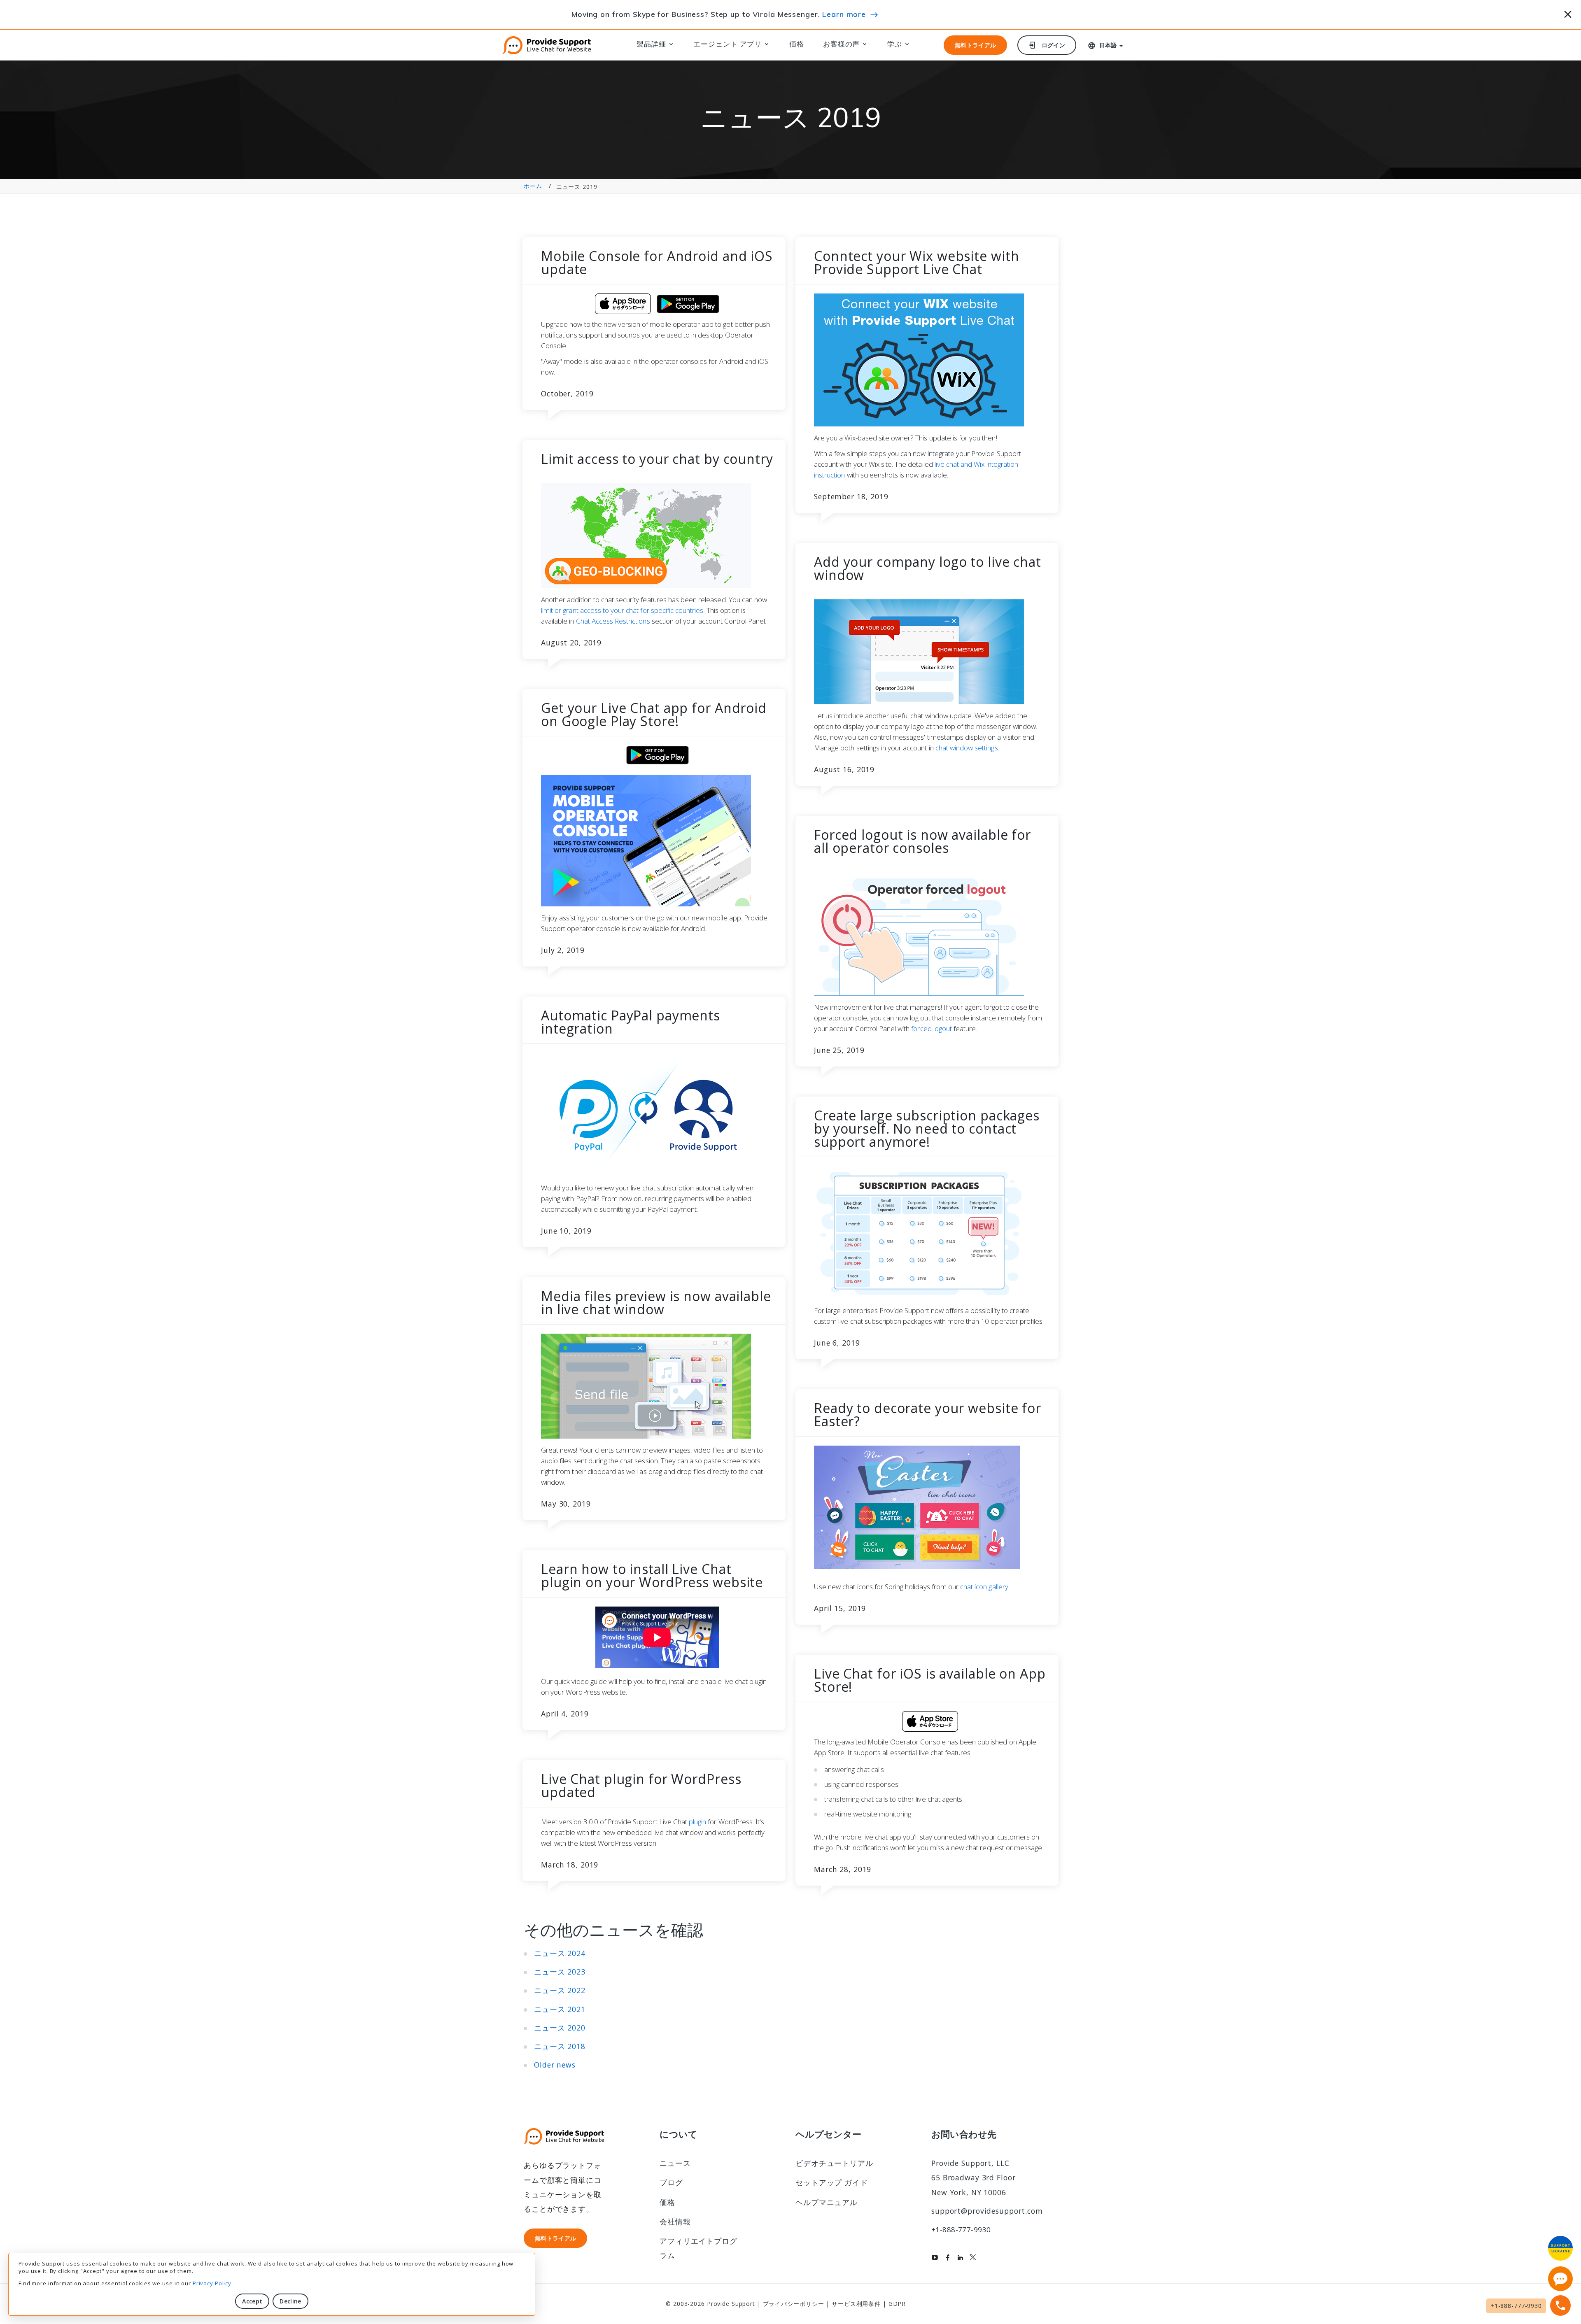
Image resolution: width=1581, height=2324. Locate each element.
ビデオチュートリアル (834, 2163)
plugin (697, 1822)
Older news (555, 2065)
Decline (290, 2301)
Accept (252, 2301)
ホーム (533, 186)
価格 (797, 44)
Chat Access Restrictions (613, 621)
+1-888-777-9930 (961, 2230)
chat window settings (967, 748)
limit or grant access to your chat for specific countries (622, 610)
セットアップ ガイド (832, 2182)
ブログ (671, 2182)
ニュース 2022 (560, 1990)
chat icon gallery (984, 1587)
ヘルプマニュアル (827, 2202)
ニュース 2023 (560, 1972)
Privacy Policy (212, 2283)
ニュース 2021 (560, 2009)
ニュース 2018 (560, 2046)
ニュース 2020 (560, 2028)
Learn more (844, 14)
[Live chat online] (1560, 2279)
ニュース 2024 (560, 1953)
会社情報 (675, 2222)
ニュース (675, 2163)
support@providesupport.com (987, 2211)
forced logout (932, 1028)
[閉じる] (1568, 13)
